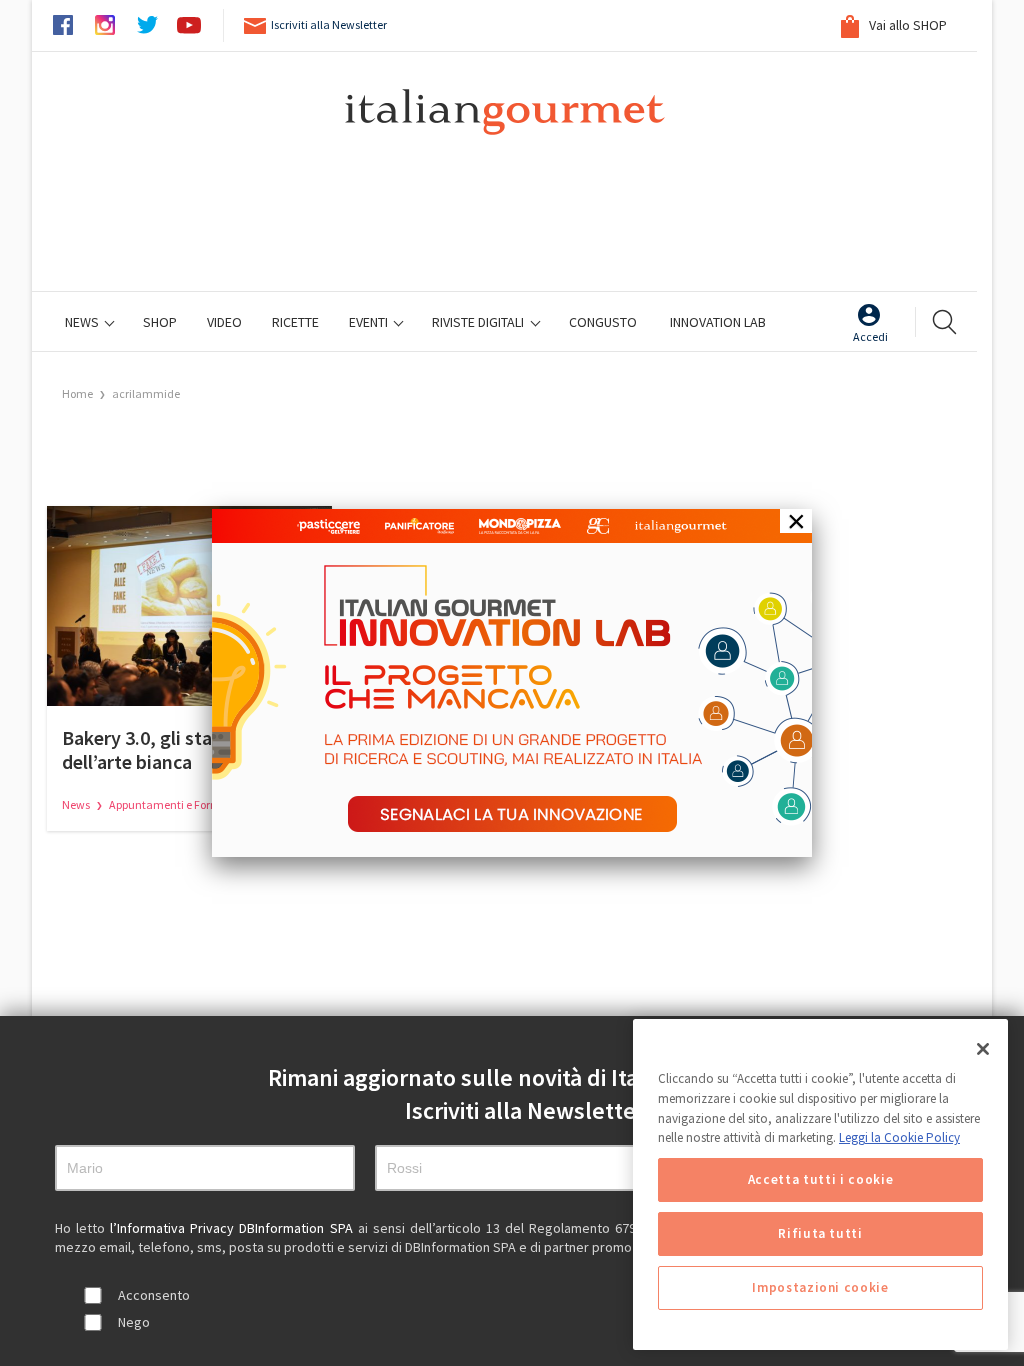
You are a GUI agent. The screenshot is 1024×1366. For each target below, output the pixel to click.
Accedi (870, 336)
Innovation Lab (718, 322)
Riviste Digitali (479, 322)
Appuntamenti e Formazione (182, 804)
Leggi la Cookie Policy (899, 1137)
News (83, 322)
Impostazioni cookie (820, 1287)
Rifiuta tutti (820, 1233)
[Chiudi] (983, 1049)
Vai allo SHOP (906, 25)
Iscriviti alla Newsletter (329, 24)
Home (77, 393)
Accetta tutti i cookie (820, 1179)
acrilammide (146, 393)
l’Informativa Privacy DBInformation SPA (233, 1228)
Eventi (370, 322)
